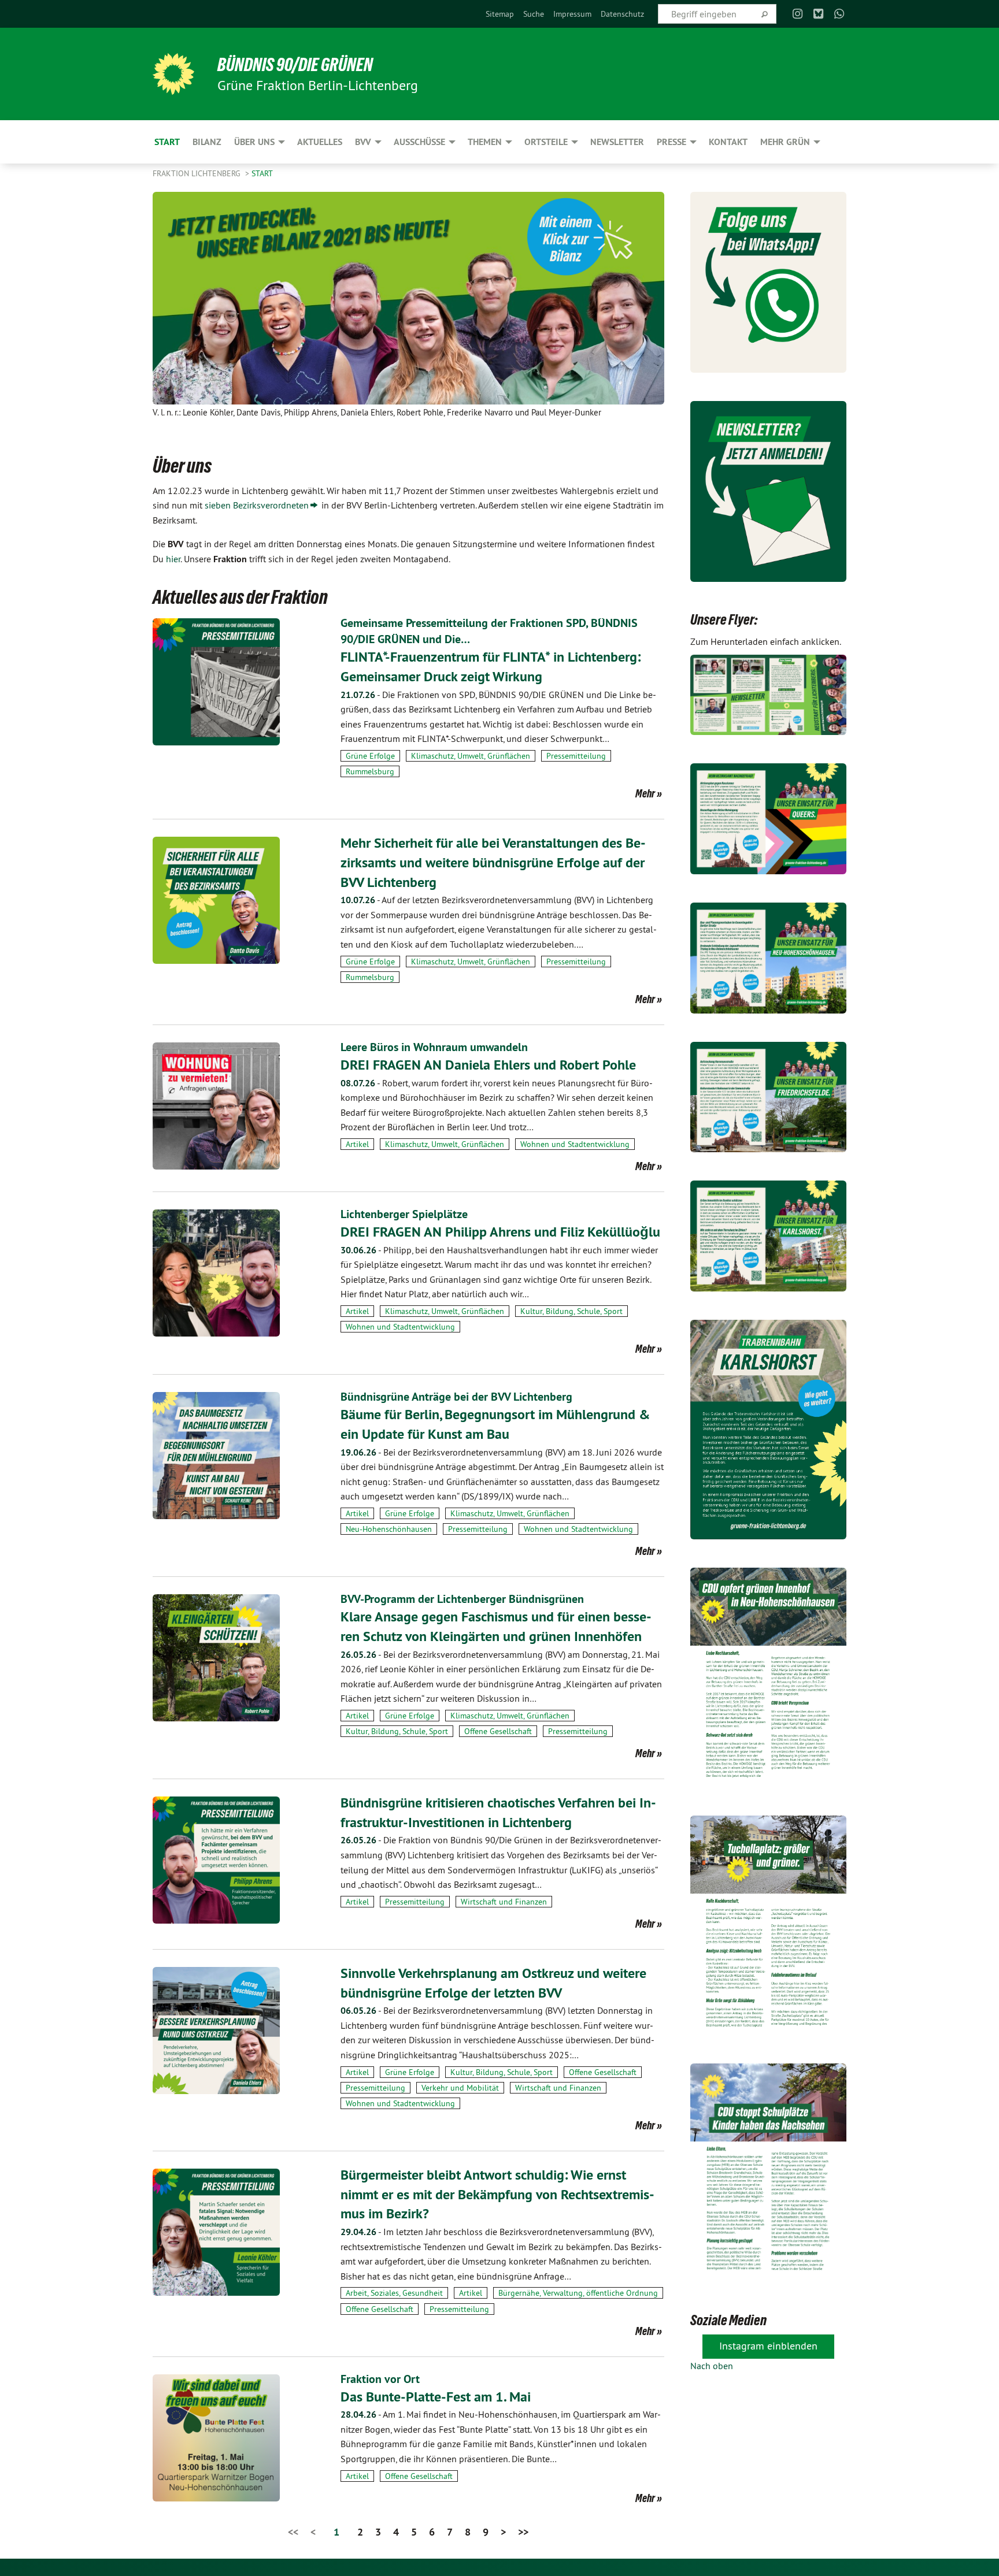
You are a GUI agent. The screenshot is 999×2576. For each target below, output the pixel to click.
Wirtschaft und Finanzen (504, 1902)
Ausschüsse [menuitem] (419, 142)
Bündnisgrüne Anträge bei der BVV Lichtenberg (456, 1397)
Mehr (645, 793)
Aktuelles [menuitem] (320, 142)
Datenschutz (622, 14)
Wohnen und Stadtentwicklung (575, 1144)
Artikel (357, 1144)
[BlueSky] (818, 14)
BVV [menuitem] (363, 142)
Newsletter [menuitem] (617, 142)
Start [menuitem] (167, 142)
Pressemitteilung (576, 756)
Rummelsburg (370, 771)
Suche (534, 14)
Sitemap (500, 14)
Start (262, 173)
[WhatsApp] (840, 14)
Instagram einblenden (768, 2346)
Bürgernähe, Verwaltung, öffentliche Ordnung (578, 2293)
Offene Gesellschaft (498, 1731)
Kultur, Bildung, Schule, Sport (571, 1311)
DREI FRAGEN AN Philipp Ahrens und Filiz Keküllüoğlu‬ (500, 1232)
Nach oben (712, 2366)
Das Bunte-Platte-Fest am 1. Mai (436, 2397)
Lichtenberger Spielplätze (404, 1214)
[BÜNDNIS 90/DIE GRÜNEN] (173, 74)
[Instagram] (798, 14)
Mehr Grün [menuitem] (785, 142)
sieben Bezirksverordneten (257, 505)
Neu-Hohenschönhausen (389, 1529)
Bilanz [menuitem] (207, 142)
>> (523, 2532)
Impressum (572, 14)
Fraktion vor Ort (380, 2379)
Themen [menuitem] (485, 142)
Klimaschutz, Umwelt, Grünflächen (471, 756)
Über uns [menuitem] (254, 142)
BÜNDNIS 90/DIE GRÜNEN (295, 65)
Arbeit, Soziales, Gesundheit (394, 2293)
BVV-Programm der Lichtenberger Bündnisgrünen (462, 1599)
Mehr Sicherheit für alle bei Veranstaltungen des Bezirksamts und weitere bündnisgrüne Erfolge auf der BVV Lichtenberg (493, 862)
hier (173, 559)
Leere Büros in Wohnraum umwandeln (434, 1047)
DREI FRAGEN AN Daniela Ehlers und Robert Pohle (488, 1065)
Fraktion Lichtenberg (198, 173)
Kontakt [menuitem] (728, 142)
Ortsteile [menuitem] (546, 142)
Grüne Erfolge (370, 756)
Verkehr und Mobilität (460, 2088)
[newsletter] (768, 491)
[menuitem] (500, 14)
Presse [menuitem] (671, 142)
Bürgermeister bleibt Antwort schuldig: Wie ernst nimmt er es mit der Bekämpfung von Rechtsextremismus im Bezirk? (497, 2194)
